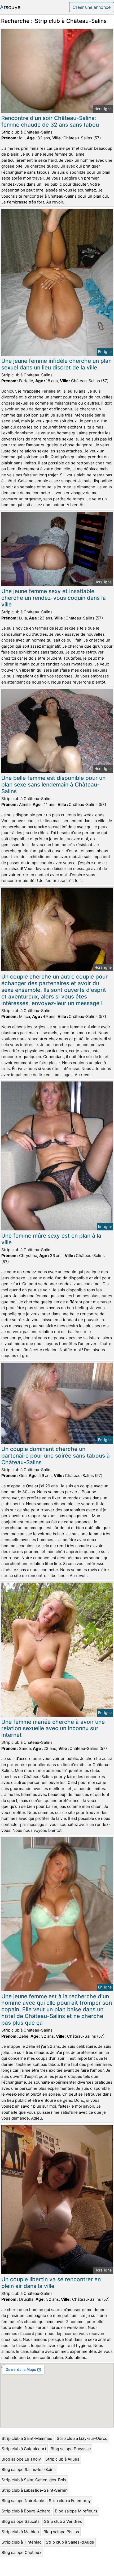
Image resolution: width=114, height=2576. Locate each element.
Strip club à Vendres (63, 2521)
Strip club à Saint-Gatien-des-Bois (34, 2480)
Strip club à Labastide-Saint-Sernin (35, 2490)
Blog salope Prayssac (71, 2449)
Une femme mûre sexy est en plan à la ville (51, 1239)
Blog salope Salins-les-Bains (29, 2469)
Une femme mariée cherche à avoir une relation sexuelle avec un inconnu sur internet (53, 1728)
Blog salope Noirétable (23, 2501)
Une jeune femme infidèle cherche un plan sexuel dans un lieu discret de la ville (56, 364)
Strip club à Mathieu (20, 2532)
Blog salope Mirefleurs (76, 2511)
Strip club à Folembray (70, 2501)
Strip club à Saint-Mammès (27, 2438)
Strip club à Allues (62, 2459)
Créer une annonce (92, 7)
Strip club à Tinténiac (21, 2542)
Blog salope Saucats (21, 2521)
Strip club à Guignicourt (24, 2449)
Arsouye (10, 7)
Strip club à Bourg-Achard (26, 2511)
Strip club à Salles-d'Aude (70, 2542)
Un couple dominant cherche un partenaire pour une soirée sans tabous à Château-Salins (56, 1456)
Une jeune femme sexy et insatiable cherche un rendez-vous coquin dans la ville (54, 598)
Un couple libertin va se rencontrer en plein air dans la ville (51, 2283)
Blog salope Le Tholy (21, 2459)
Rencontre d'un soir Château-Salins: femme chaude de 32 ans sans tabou (50, 121)
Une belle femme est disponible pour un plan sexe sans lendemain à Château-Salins (53, 785)
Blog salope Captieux (21, 2552)
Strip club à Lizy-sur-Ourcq (82, 2438)
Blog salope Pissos (61, 2532)
